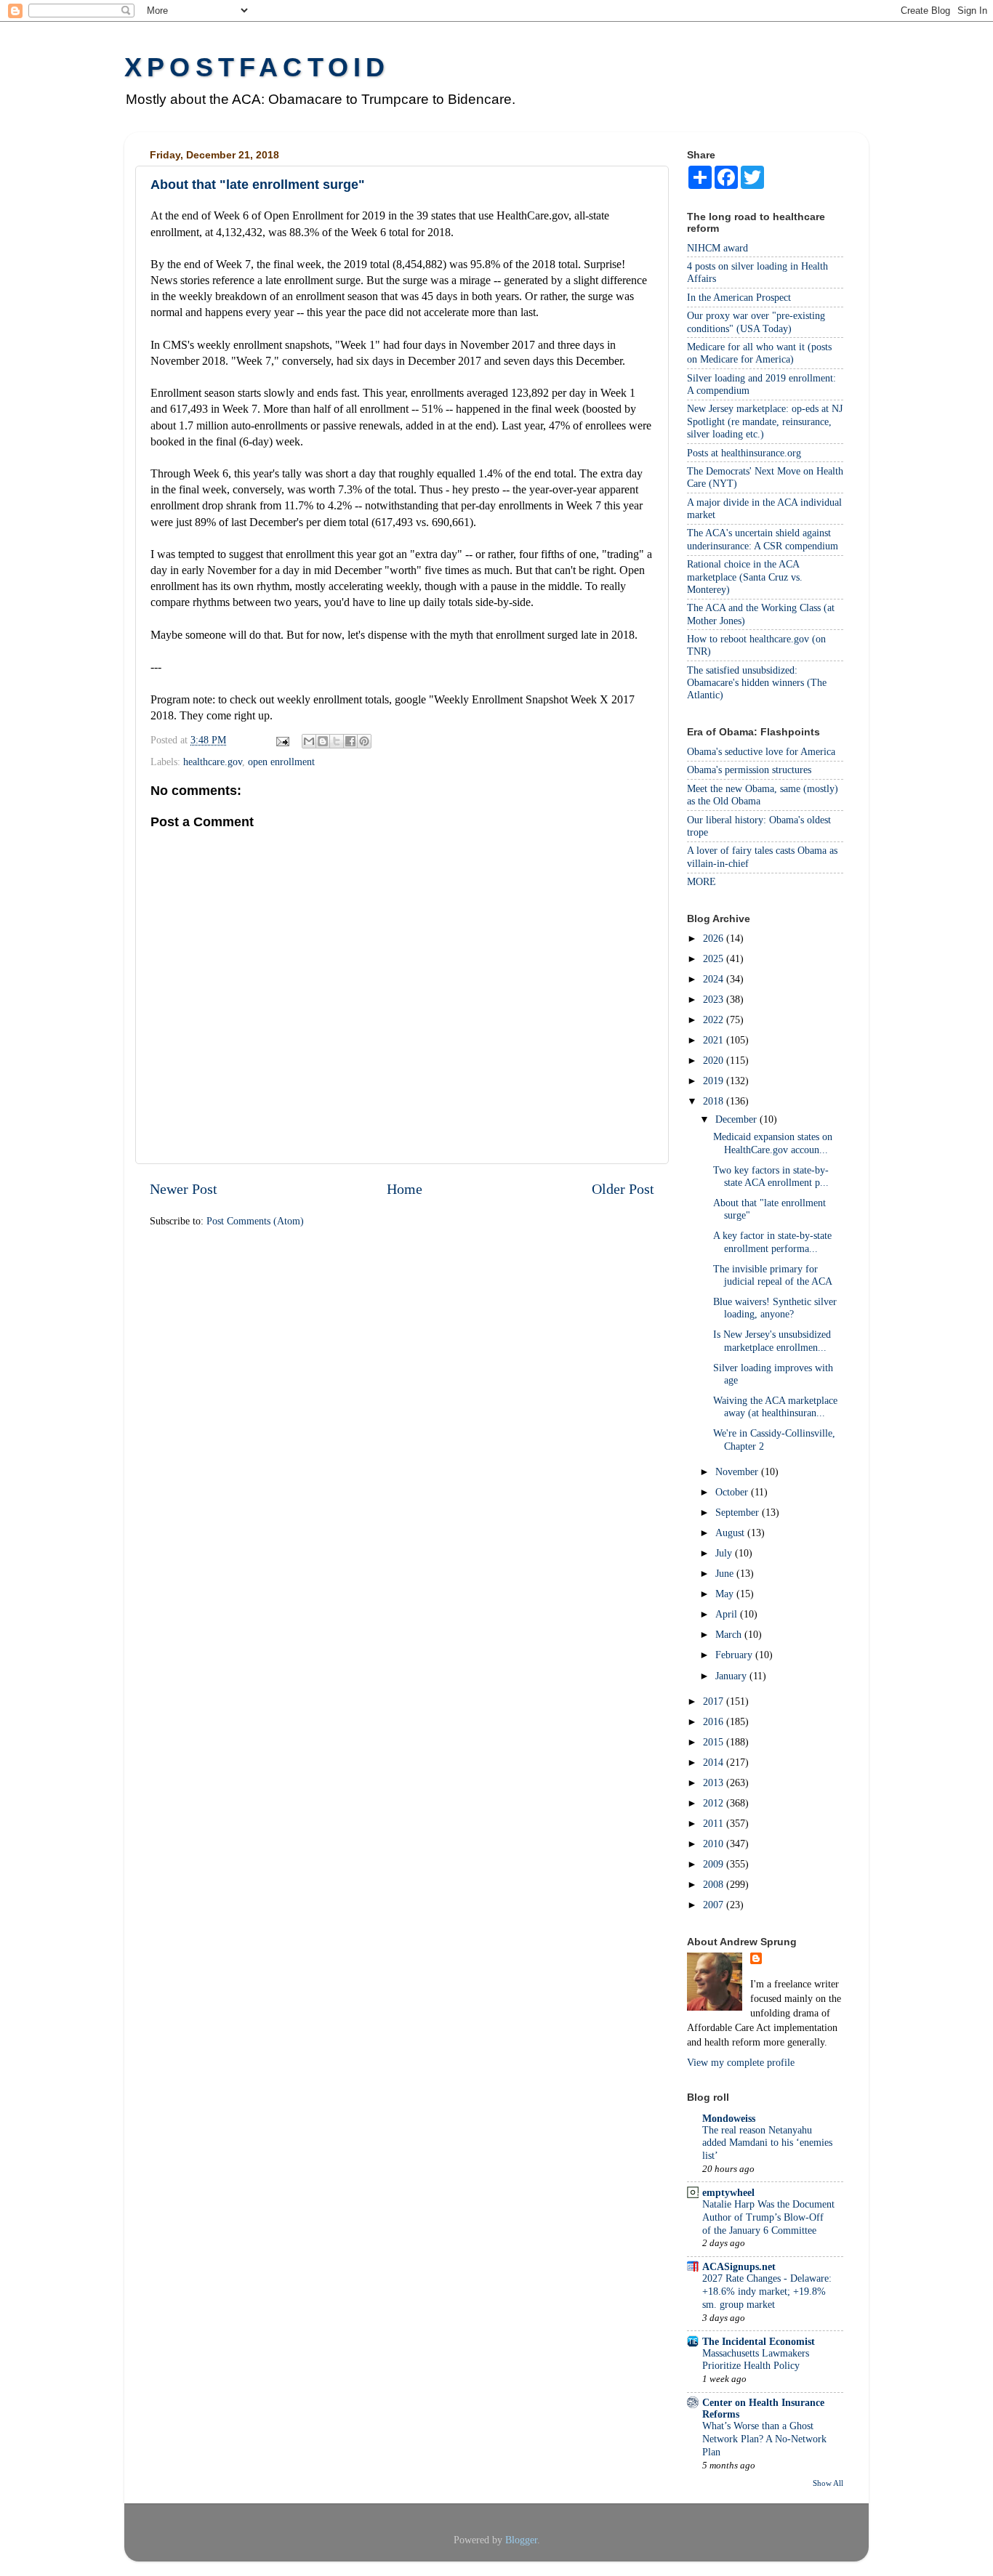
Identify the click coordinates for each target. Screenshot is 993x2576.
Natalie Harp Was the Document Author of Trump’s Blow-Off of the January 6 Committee (768, 2217)
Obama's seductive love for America (761, 751)
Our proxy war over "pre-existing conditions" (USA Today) (756, 322)
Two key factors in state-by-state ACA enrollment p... (771, 1176)
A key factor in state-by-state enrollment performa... (772, 1241)
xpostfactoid (257, 67)
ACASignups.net (739, 2266)
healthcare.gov (213, 762)
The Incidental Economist (759, 2341)
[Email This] (309, 741)
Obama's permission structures (749, 770)
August (731, 1533)
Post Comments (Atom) (255, 1221)
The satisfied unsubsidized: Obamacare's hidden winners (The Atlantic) (757, 683)
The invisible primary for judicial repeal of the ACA (773, 1275)
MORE (701, 881)
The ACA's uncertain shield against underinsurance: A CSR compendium (763, 539)
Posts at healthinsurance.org (744, 453)
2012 (715, 1803)
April (728, 1614)
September (739, 1512)
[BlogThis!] (323, 741)
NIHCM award (717, 248)
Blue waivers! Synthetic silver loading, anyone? (775, 1308)
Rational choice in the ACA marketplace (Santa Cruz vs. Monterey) (745, 577)
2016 (715, 1721)
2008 (715, 1884)
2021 (715, 1040)
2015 (715, 1742)
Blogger (521, 2540)
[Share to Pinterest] (364, 741)
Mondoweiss (729, 2118)
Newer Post (184, 1189)
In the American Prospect (739, 297)
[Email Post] (282, 740)
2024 (715, 979)
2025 (715, 958)
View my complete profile (741, 2062)
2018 (715, 1101)
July (725, 1553)
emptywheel (728, 2192)
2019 (715, 1081)
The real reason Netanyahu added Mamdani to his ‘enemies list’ (767, 2143)
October (733, 1492)
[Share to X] (337, 741)
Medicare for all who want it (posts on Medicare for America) (759, 353)
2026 (715, 938)
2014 (715, 1762)
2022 (715, 1020)
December (737, 1119)
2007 (715, 1905)
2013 (715, 1782)
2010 (715, 1844)
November (738, 1471)
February (735, 1655)
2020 (715, 1060)
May (726, 1594)
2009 (715, 1864)
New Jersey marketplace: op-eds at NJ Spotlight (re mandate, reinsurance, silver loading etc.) (765, 421)
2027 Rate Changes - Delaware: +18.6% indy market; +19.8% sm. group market (767, 2292)
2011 (715, 1823)
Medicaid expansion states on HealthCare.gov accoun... (773, 1143)
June (726, 1573)
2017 (715, 1701)
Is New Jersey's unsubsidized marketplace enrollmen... (772, 1340)
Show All (828, 2483)
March (730, 1634)
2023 (715, 999)
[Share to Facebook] (350, 741)
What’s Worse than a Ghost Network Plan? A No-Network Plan (764, 2439)
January (732, 1676)
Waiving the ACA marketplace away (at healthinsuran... (775, 1406)
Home (405, 1189)
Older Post (623, 1189)
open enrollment (281, 762)
